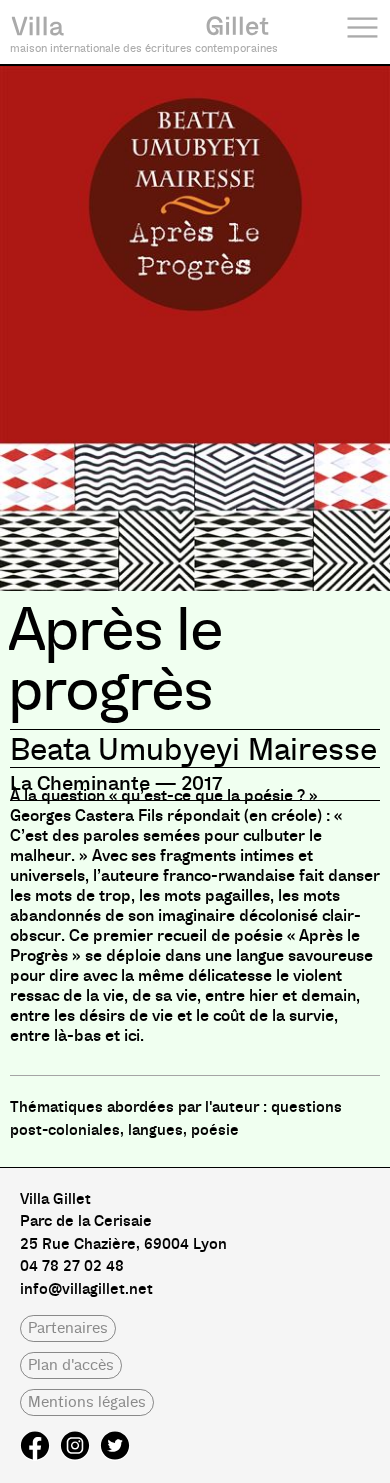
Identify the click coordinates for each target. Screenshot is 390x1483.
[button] (68, 1328)
